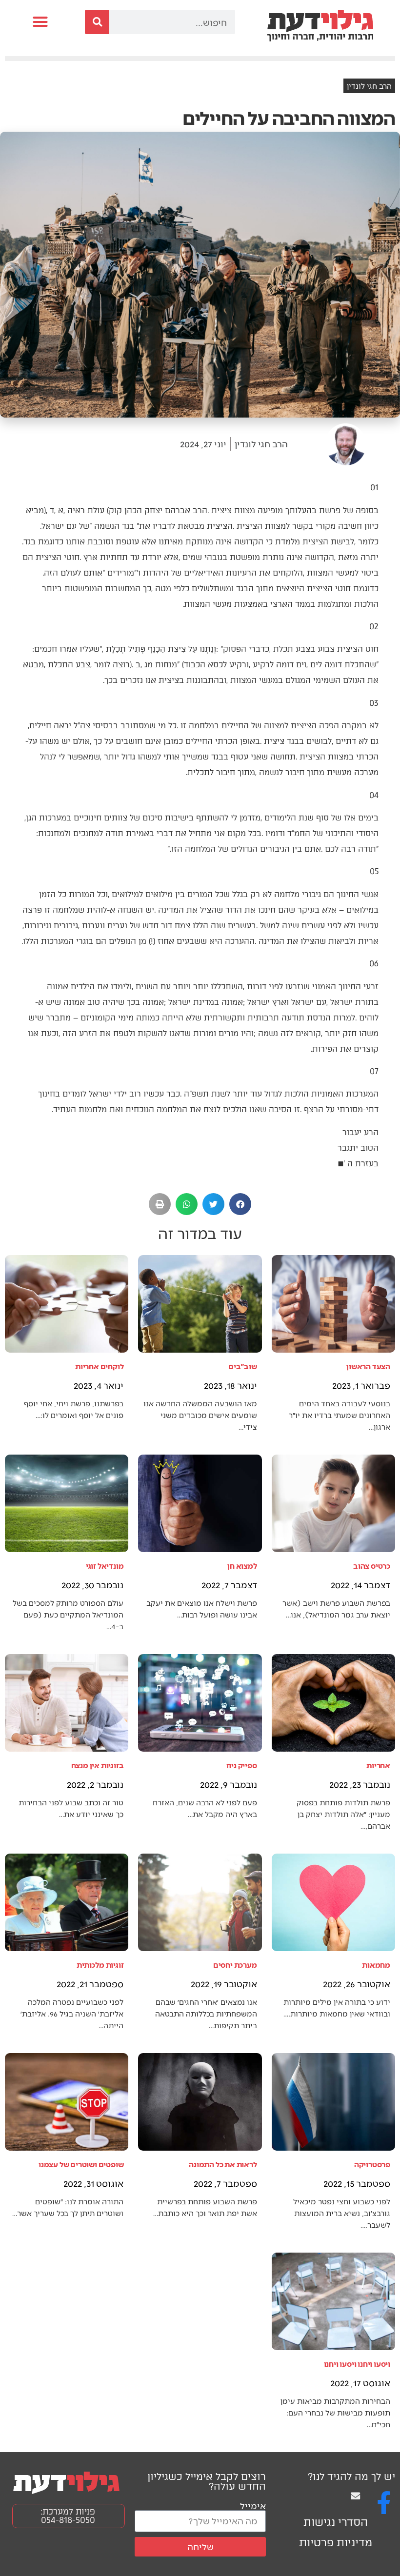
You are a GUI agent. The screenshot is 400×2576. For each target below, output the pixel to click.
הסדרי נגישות (336, 2522)
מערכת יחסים (235, 1965)
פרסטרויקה (372, 2164)
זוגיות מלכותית (100, 1965)
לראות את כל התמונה (223, 2164)
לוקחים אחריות (99, 1366)
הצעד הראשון (368, 1366)
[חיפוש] (97, 22)
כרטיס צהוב (372, 1566)
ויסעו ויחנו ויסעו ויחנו (357, 2364)
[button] (40, 22)
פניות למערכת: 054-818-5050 (68, 2516)
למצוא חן (242, 1566)
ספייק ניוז (242, 1765)
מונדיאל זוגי (105, 1566)
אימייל (253, 2506)
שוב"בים (243, 1366)
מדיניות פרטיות (336, 2543)
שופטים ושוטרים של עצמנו (81, 2164)
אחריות (378, 1765)
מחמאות (376, 1965)
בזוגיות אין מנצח (98, 1765)
